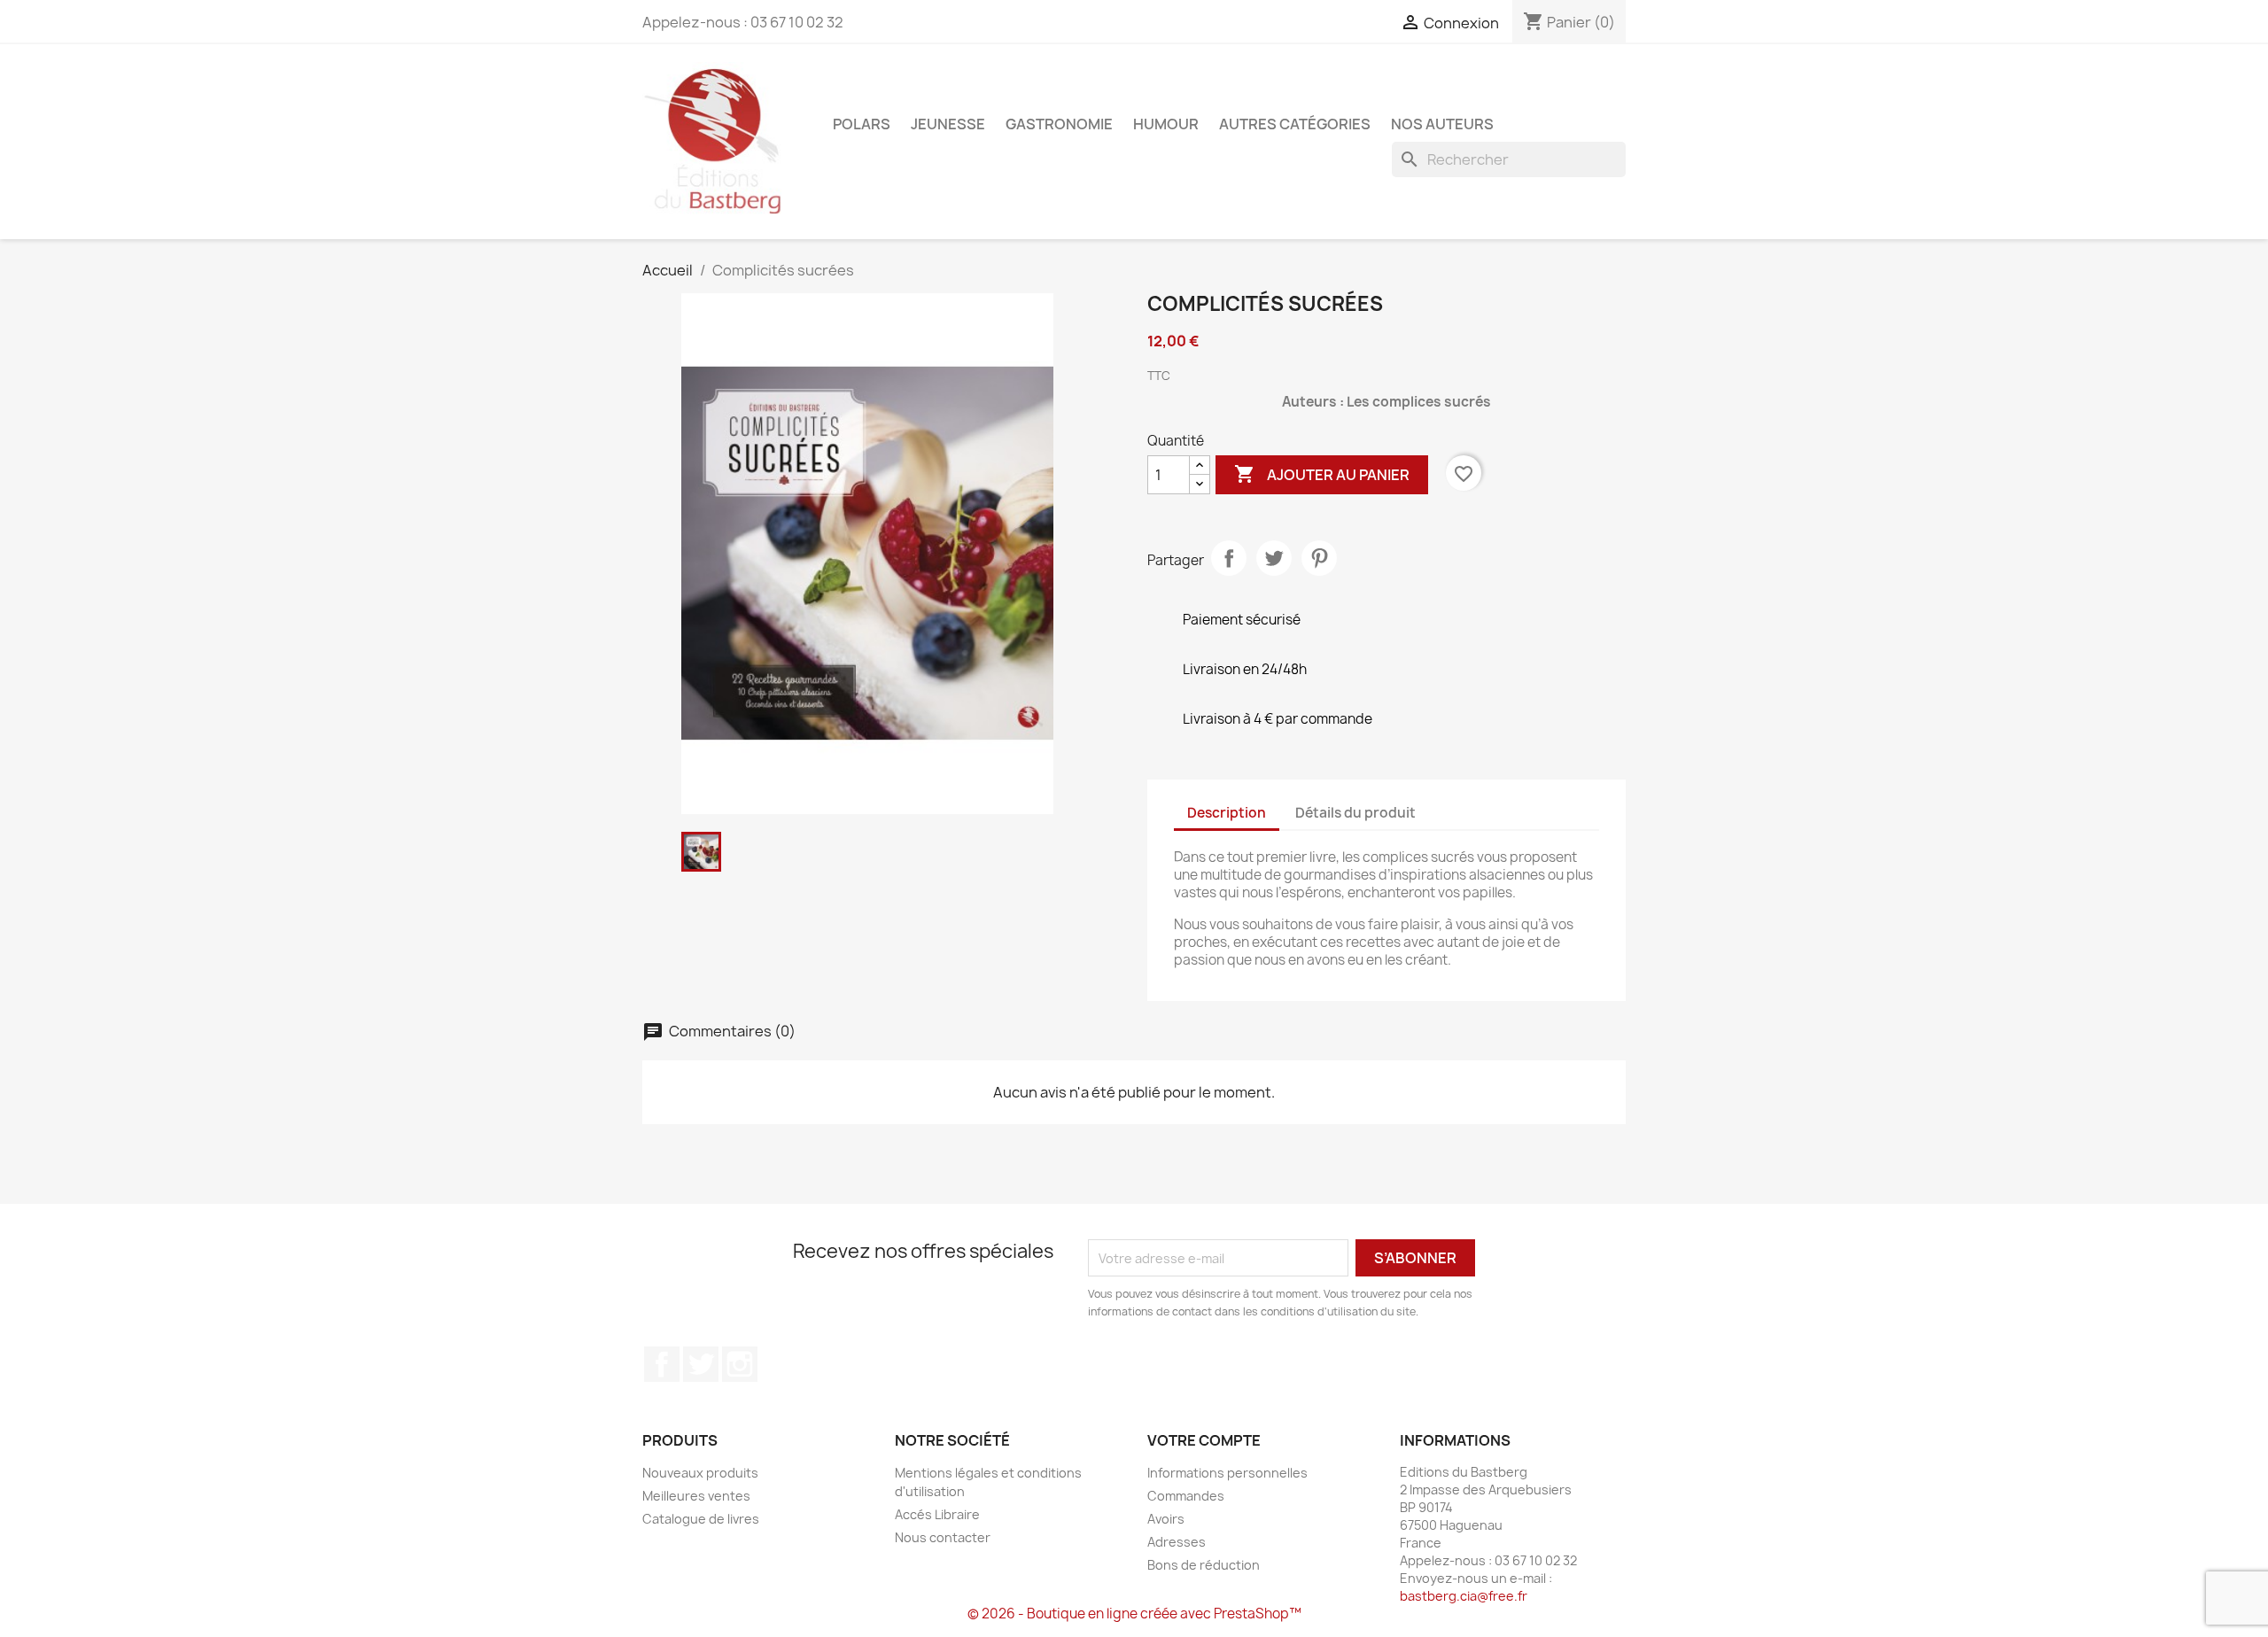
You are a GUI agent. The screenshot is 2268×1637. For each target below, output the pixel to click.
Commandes (1186, 1496)
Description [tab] (1227, 813)
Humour (1166, 124)
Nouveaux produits (700, 1473)
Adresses (1177, 1542)
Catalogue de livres (701, 1519)
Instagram (740, 1364)
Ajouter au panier (1322, 474)
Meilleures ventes (696, 1496)
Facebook (662, 1364)
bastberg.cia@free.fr (1464, 1596)
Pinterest (1319, 558)
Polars (862, 124)
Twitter (701, 1364)
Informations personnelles (1227, 1473)
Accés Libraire (937, 1514)
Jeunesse (948, 124)
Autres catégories (1295, 124)
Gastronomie (1059, 124)
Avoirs (1166, 1519)
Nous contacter (943, 1537)
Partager (1229, 558)
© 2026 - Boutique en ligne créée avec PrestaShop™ (1134, 1614)
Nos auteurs (1442, 124)
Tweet (1274, 558)
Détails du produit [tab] (1355, 813)
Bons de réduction (1204, 1565)
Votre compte (1204, 1440)
